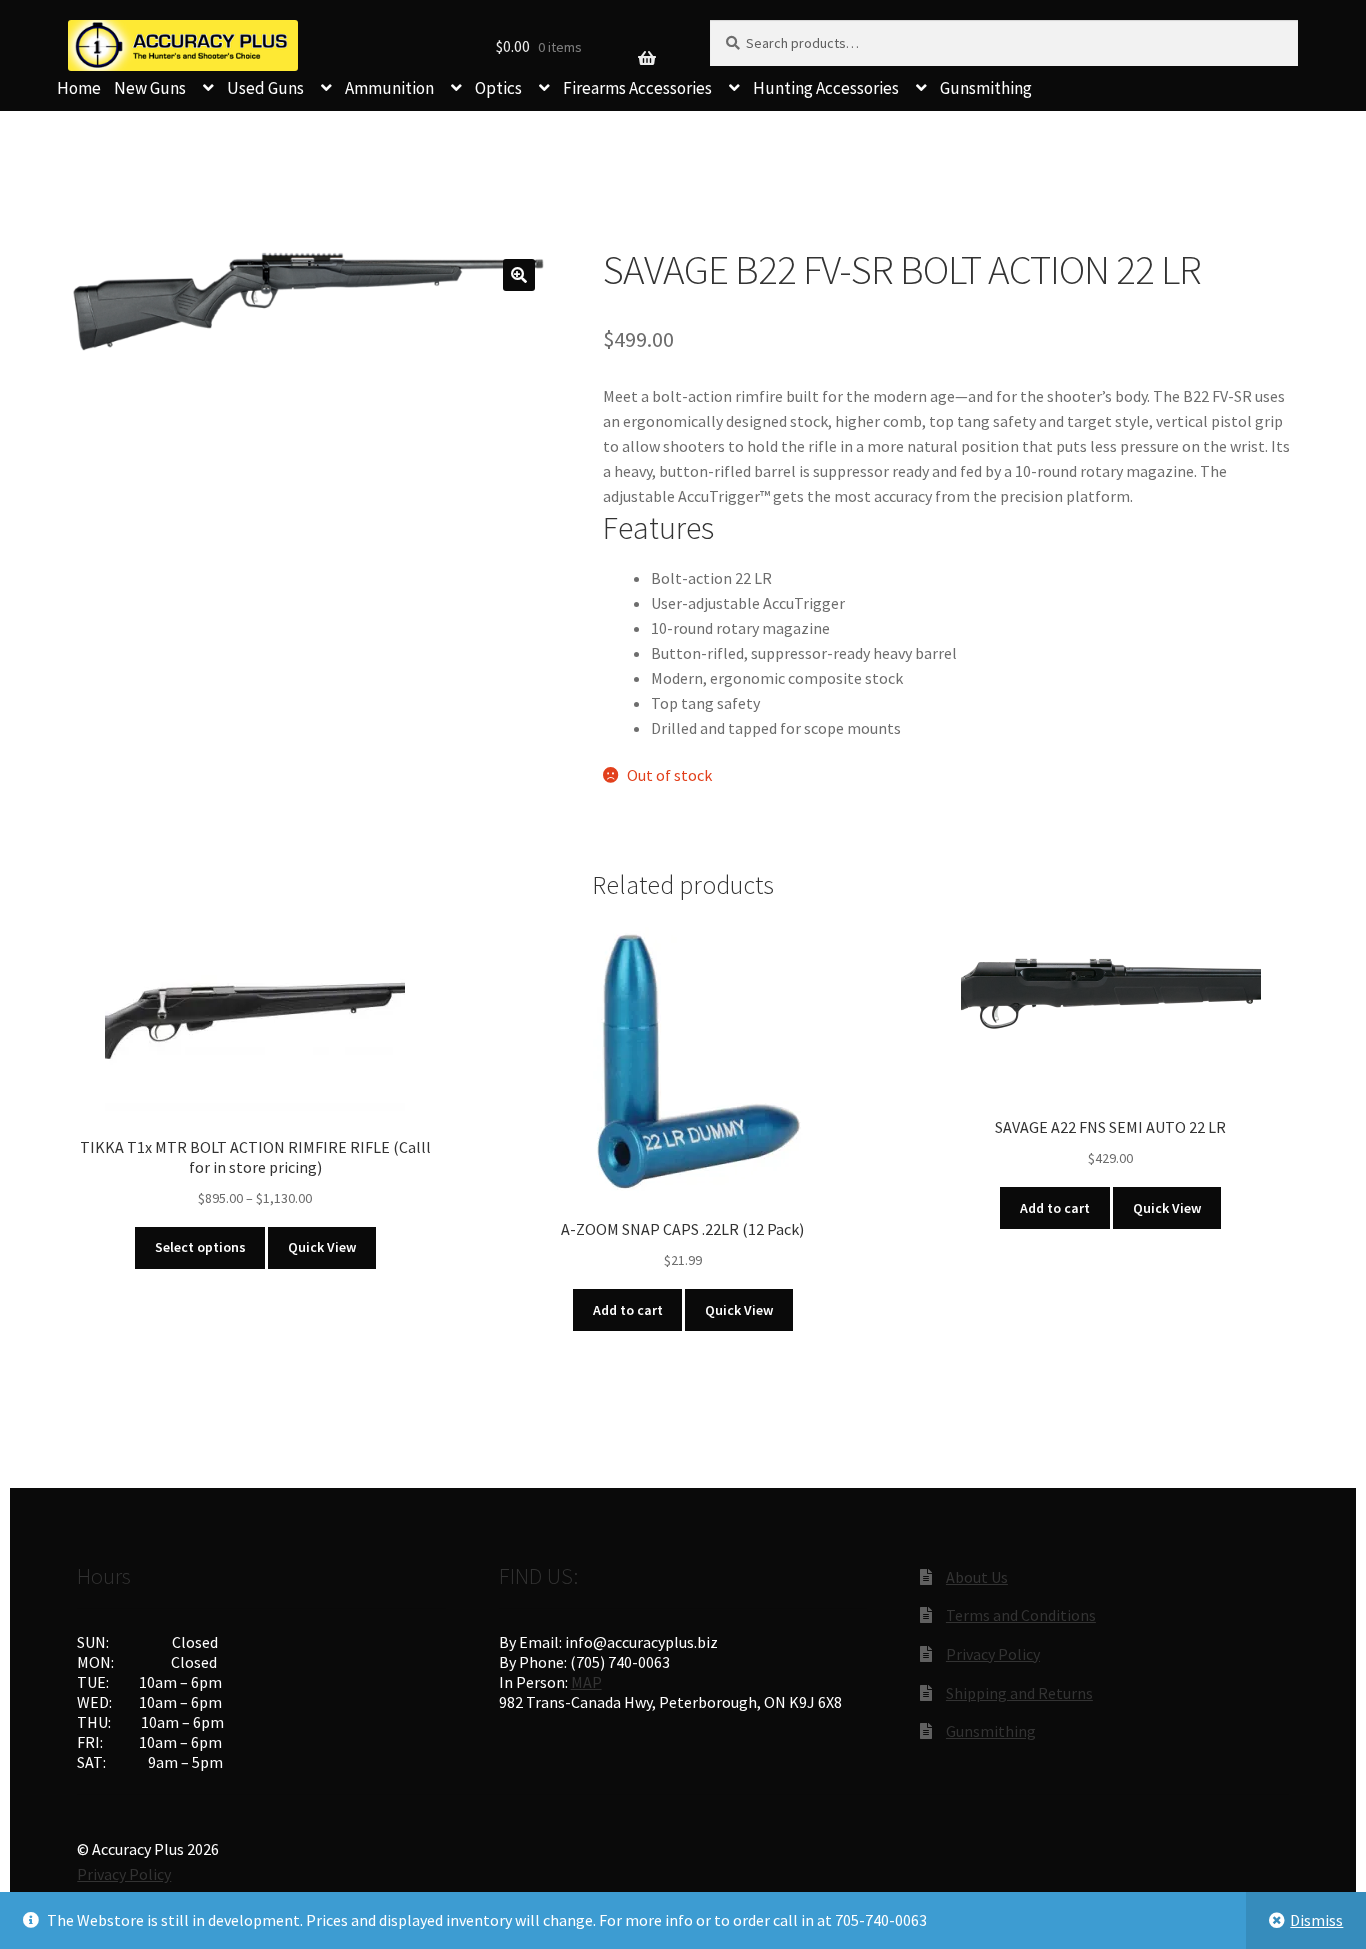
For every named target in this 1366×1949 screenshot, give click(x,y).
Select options (200, 1247)
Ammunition (389, 88)
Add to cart (628, 1310)
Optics (498, 88)
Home (79, 88)
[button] (519, 275)
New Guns (150, 88)
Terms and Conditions (1021, 1615)
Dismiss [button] (1316, 1920)
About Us (977, 1577)
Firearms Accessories (637, 88)
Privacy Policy (993, 1654)
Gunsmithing (986, 88)
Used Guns (265, 88)
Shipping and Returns (1019, 1693)
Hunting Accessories (826, 88)
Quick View (322, 1247)
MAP (586, 1682)
